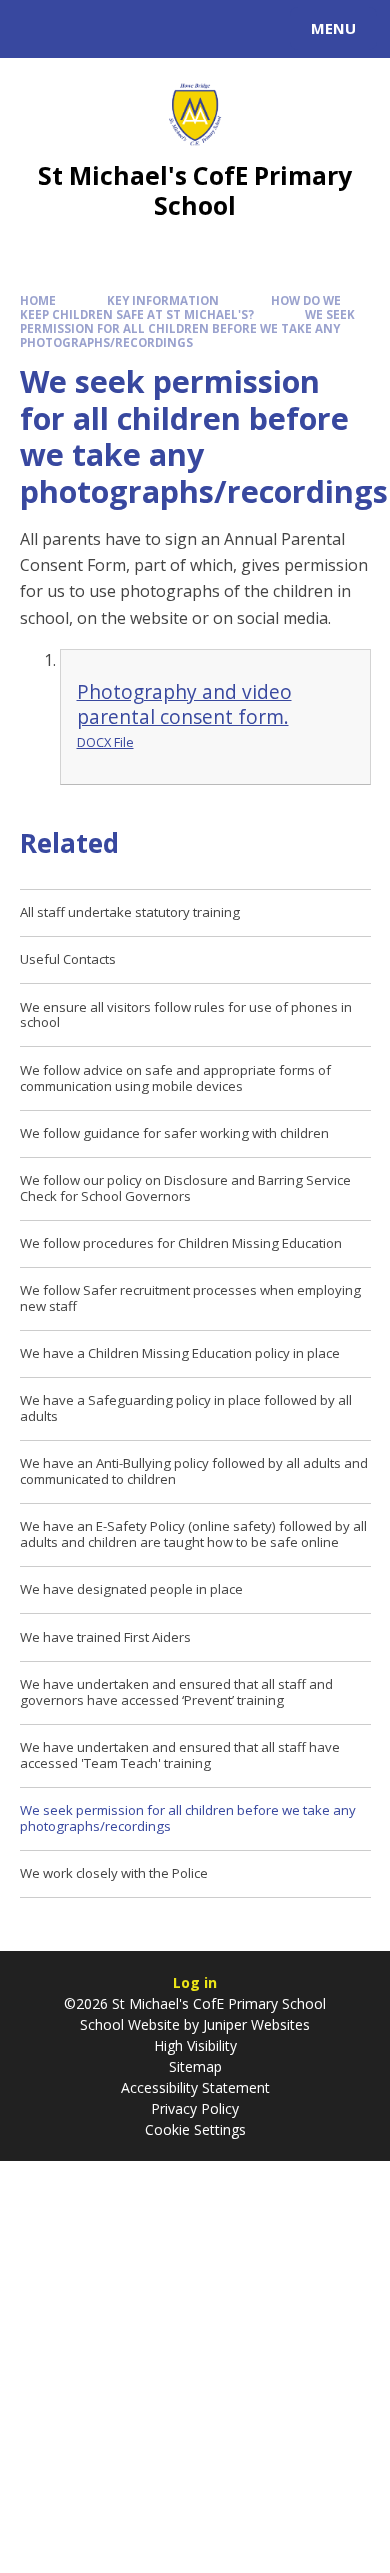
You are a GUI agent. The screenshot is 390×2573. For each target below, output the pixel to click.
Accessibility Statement (195, 2087)
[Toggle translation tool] (88, 29)
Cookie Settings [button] (195, 2129)
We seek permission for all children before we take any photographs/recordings (188, 328)
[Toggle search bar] (38, 29)
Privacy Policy (195, 2108)
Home (38, 300)
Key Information (163, 300)
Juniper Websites (254, 2024)
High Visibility (195, 2045)
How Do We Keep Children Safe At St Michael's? (180, 307)
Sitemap (195, 2066)
